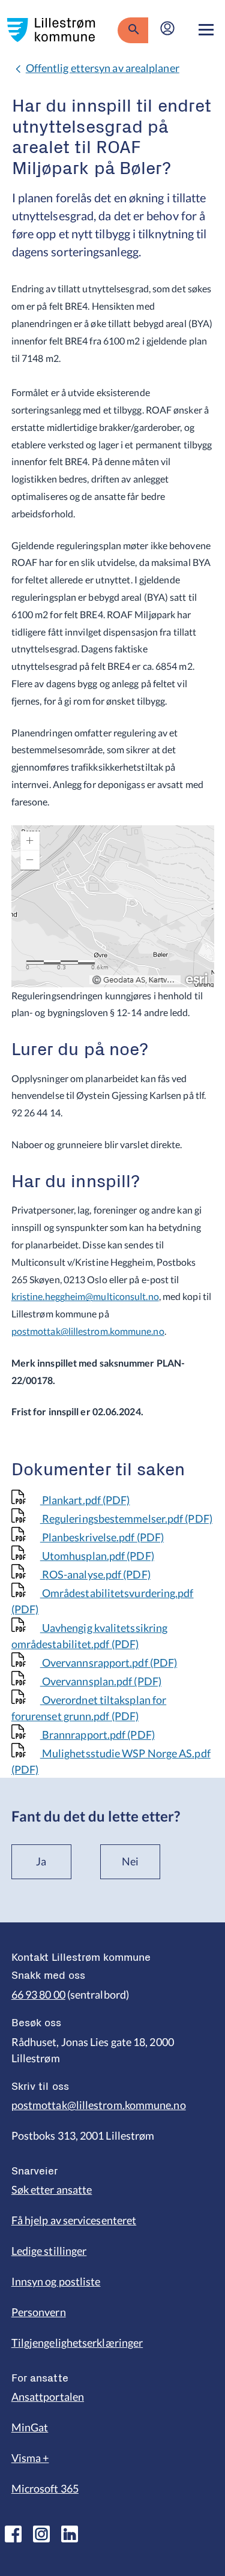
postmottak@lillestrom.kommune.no (88, 1331)
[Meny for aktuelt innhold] (206, 30)
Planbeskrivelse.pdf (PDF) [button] (102, 1537)
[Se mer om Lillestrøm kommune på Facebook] (13, 2534)
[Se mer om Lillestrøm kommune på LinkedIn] (70, 2534)
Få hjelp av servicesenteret (74, 2220)
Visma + (30, 2458)
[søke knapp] (133, 30)
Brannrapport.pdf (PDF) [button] (97, 1735)
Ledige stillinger (49, 2251)
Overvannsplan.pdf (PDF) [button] (101, 1681)
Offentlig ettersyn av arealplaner (103, 68)
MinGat (30, 2427)
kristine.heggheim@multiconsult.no (85, 1296)
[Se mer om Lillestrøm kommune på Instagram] (41, 2534)
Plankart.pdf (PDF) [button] (85, 1500)
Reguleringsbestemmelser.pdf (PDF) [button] (126, 1518)
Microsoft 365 (45, 2488)
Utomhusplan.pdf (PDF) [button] (97, 1556)
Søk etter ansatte (52, 2189)
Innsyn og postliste (56, 2281)
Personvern (39, 2312)
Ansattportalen (48, 2397)
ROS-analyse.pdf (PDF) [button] (95, 1574)
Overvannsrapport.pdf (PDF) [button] (109, 1663)
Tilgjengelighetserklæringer (77, 2343)
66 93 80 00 (38, 1994)
